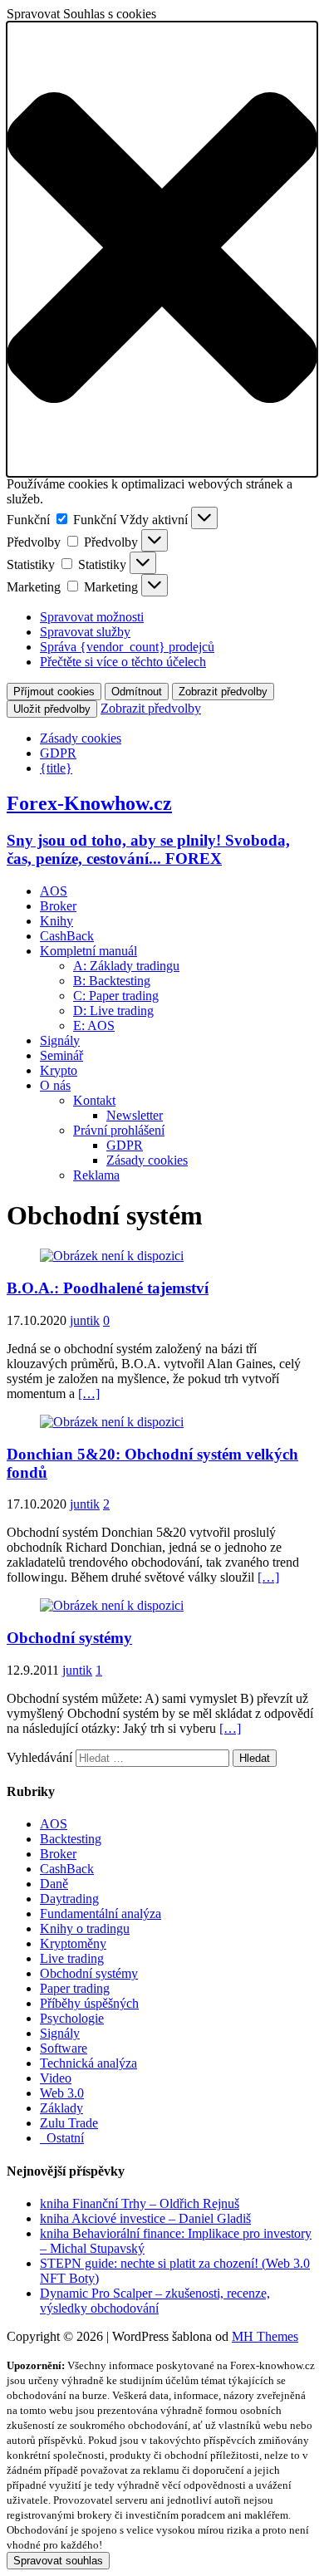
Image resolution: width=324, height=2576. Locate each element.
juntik (85, 1320)
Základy (61, 2108)
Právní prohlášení (119, 1130)
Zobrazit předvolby (223, 692)
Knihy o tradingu (85, 1928)
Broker (58, 906)
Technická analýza (88, 2063)
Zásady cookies (81, 738)
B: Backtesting (112, 981)
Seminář (61, 1055)
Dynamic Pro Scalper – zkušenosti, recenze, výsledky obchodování (155, 2301)
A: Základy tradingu (126, 966)
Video (56, 2078)
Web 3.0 (62, 2093)
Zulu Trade (69, 2123)
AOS (54, 891)
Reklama (96, 1175)
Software (64, 2048)
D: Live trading (113, 1011)
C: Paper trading (116, 996)
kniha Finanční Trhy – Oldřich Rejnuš (140, 2203)
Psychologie (72, 2018)
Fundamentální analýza (101, 1914)
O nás (55, 1085)
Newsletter (135, 1115)
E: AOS (94, 1025)
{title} (56, 768)
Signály (60, 1040)
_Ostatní (62, 2138)
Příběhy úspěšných (89, 2003)
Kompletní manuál (88, 951)
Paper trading (75, 1988)
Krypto (59, 1070)
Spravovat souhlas (58, 2561)
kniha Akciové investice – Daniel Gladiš (145, 2218)
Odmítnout (137, 692)
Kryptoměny (73, 1943)
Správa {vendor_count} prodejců (127, 647)
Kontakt (94, 1100)
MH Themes (265, 2336)
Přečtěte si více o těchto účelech (123, 662)
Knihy (56, 921)
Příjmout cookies (54, 692)
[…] (89, 1393)
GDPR (58, 753)
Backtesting (71, 1839)
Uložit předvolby (52, 709)
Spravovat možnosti (92, 617)
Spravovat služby (85, 632)
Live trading (72, 1958)
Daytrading (69, 1899)
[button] (162, 249)
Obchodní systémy (69, 1638)
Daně (54, 1884)
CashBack (67, 936)
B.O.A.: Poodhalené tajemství (108, 1288)
